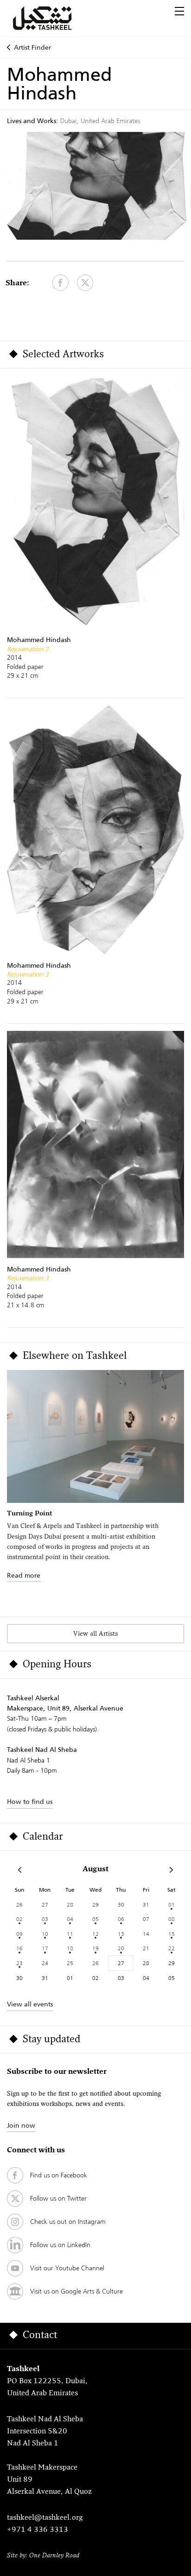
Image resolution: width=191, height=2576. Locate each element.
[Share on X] (85, 283)
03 (45, 1919)
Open (179, 11)
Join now (21, 2125)
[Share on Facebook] (60, 283)
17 (45, 1948)
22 (172, 1948)
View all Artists (95, 1634)
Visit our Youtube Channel (67, 2268)
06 (121, 1919)
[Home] (53, 18)
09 (19, 1934)
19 (95, 1948)
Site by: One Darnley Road (43, 2556)
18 (70, 1948)
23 (19, 1963)
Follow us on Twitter (58, 2198)
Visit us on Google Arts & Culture (76, 2291)
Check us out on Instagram (68, 2222)
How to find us (30, 1802)
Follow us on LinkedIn (60, 2245)
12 (95, 1934)
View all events (30, 2004)
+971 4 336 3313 (38, 2530)
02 (19, 1919)
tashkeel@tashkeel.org (45, 2518)
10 (45, 1934)
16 (19, 1948)
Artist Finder (32, 47)
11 (70, 1934)
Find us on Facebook (59, 2175)
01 (172, 1904)
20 (121, 1948)
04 (70, 1919)
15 (172, 1934)
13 (121, 1934)
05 (95, 1919)
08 (172, 1919)
